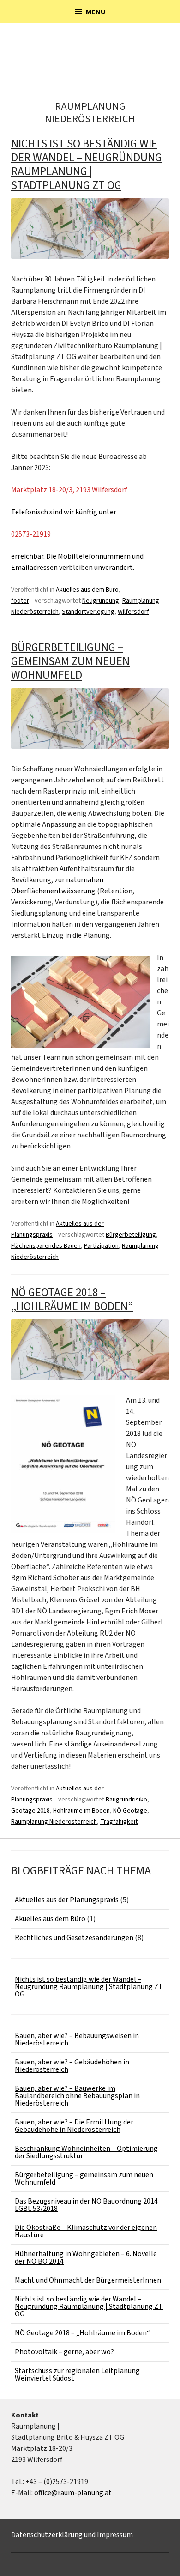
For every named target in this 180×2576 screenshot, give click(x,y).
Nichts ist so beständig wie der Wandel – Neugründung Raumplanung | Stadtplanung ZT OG (87, 165)
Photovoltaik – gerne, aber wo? (64, 2352)
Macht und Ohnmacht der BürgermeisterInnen (88, 2280)
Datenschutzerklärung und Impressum (72, 2535)
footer (20, 601)
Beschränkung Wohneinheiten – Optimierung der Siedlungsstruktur (86, 2152)
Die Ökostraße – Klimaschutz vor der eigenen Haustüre (86, 2231)
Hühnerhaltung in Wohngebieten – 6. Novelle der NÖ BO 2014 (86, 2258)
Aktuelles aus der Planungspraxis (67, 1900)
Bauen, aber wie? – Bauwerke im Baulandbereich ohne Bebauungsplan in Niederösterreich (77, 2096)
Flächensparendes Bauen (46, 1246)
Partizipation (101, 1246)
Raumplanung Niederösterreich (54, 1822)
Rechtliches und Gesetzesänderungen (74, 1938)
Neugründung (101, 601)
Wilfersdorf (133, 612)
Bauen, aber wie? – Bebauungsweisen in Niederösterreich (77, 2039)
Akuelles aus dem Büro (87, 590)
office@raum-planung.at (73, 2493)
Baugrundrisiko (126, 1800)
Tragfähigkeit (119, 1822)
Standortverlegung (88, 612)
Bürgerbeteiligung (131, 1235)
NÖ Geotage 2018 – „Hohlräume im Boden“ (72, 1300)
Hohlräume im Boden (81, 1811)
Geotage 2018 (30, 1811)
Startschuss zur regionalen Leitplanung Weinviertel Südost (77, 2375)
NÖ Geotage (130, 1811)
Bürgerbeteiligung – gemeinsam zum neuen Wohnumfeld (70, 661)
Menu (96, 12)
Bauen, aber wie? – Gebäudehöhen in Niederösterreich (72, 2066)
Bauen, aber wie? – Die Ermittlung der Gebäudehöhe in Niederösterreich (74, 2126)
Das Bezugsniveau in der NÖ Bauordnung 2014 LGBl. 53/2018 (86, 2205)
